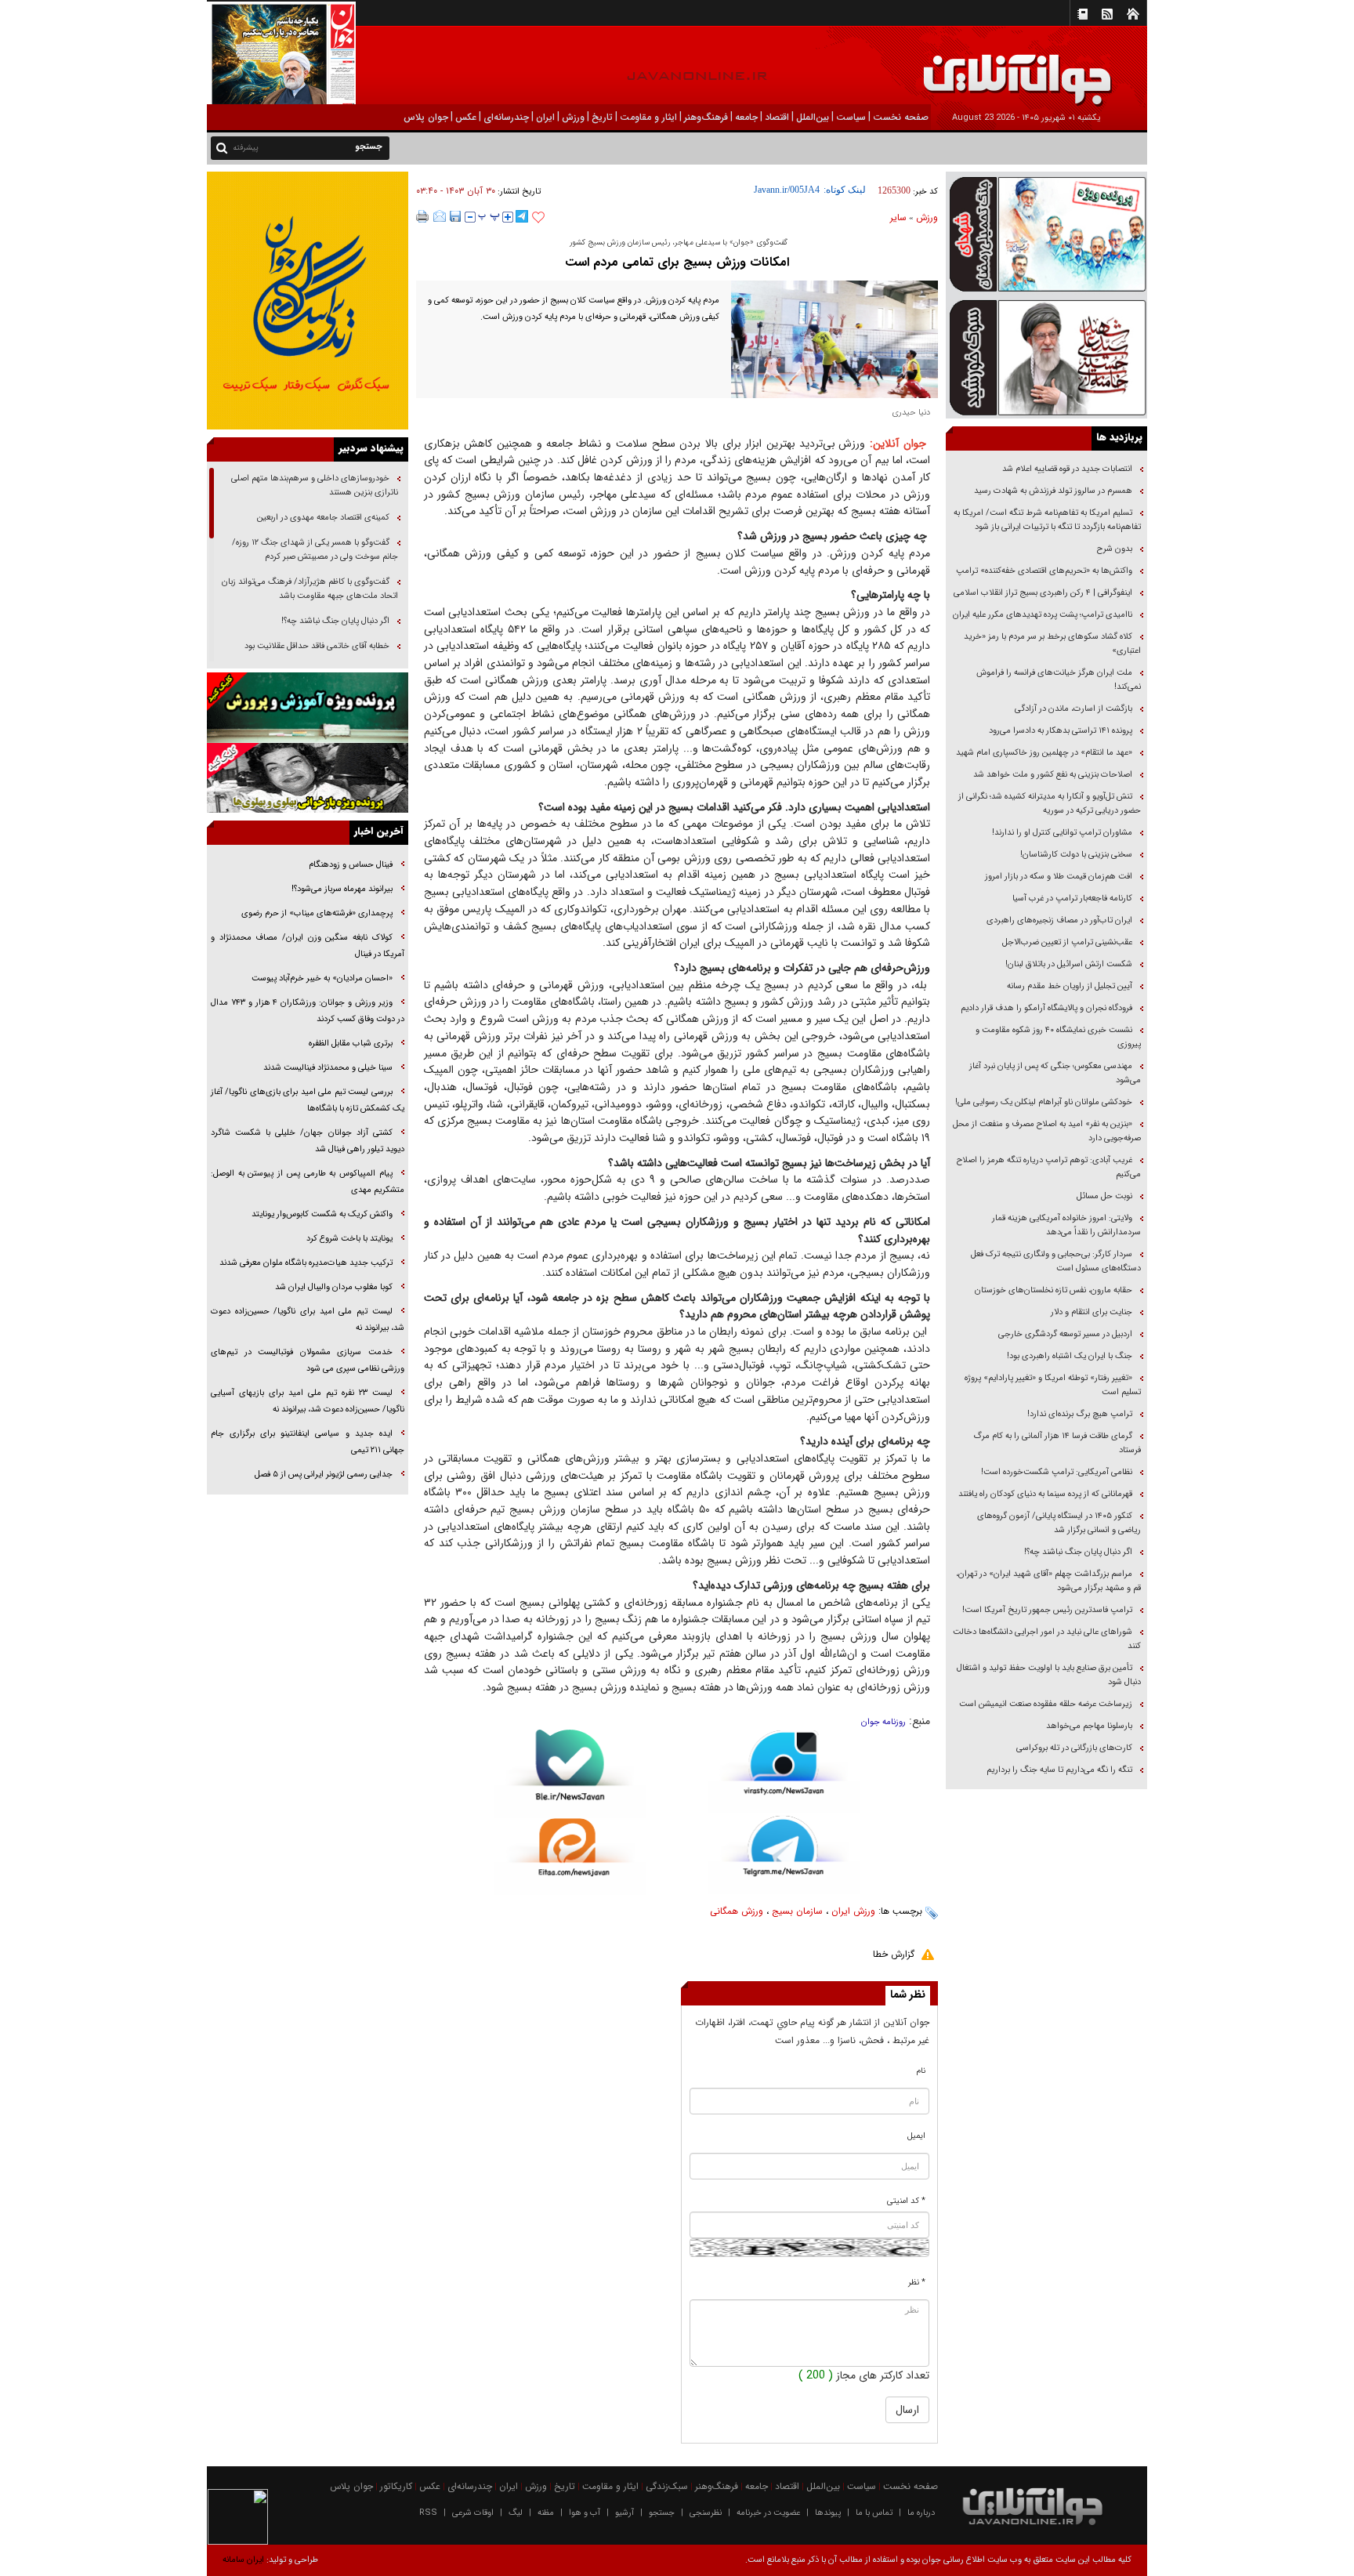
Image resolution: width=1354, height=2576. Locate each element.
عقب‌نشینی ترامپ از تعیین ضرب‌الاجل (1067, 942)
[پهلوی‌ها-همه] (308, 778)
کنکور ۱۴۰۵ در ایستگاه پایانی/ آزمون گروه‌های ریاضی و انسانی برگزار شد (1059, 1523)
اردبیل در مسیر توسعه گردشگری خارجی (1064, 1334)
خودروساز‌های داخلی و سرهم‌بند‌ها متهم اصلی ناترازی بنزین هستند (315, 485)
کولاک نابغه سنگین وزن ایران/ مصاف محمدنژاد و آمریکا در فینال (308, 946)
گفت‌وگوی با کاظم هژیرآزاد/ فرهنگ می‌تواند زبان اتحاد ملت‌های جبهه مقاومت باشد (310, 589)
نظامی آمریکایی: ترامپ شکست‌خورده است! (1057, 1472)
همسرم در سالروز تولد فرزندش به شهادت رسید (1053, 491)
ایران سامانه (243, 2560)
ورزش (927, 217)
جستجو (662, 2513)
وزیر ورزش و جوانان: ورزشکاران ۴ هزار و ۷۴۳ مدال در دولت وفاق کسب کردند (308, 1011)
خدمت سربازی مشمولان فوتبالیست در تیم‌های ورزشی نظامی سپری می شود (308, 1360)
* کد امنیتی (906, 2201)
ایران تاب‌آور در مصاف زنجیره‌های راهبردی (1059, 920)
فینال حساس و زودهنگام (349, 865)
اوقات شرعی (473, 2513)
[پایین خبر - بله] (570, 1774)
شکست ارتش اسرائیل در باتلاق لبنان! (1069, 964)
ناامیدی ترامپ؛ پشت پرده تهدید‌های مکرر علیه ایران (1043, 615)
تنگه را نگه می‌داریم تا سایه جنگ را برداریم (1059, 1770)
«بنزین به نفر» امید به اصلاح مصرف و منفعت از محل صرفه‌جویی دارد (1047, 1131)
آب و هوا (585, 2513)
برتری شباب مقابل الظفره (351, 1043)
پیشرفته (246, 148)
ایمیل (916, 2136)
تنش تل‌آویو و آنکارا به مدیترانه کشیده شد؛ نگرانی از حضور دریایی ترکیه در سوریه (1050, 804)
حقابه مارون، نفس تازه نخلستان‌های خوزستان (1054, 1290)
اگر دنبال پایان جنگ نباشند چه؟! (1078, 1552)
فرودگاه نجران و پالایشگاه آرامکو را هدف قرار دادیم (1046, 1008)
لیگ (516, 2513)
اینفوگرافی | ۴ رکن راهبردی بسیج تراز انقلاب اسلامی (1043, 593)
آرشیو (625, 2513)
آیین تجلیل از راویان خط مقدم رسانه (1070, 986)
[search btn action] (222, 147)
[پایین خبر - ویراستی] (784, 1772)
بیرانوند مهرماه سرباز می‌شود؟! (342, 889)
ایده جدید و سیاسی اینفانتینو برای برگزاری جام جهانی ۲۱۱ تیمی (308, 1442)
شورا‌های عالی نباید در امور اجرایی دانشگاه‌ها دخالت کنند (1047, 1639)
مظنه (546, 2513)
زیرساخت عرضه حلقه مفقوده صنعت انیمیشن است (1046, 1704)
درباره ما (921, 2513)
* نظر (917, 2283)
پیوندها (828, 2513)
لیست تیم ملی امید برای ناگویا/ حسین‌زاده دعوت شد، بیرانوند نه (308, 1320)
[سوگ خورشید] (1046, 356)
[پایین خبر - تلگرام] (784, 1854)
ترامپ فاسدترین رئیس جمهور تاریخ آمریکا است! (1047, 1610)
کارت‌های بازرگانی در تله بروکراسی (1074, 1748)
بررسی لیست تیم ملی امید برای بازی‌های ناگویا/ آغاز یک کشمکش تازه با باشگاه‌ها (308, 1100)
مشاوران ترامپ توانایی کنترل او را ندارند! (1062, 833)
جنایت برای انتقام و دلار (1092, 1312)
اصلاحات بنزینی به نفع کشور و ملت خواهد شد (1053, 775)
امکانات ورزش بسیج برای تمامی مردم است (677, 262)
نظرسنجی (706, 2513)
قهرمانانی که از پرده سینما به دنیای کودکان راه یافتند (1044, 1494)
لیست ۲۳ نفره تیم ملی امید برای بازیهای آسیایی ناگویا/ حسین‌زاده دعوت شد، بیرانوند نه (308, 1401)
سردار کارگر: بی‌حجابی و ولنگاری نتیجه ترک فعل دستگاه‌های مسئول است (1056, 1261)
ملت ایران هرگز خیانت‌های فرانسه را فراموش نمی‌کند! (1059, 680)
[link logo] (1177, 69)
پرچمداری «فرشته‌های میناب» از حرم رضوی (317, 913)
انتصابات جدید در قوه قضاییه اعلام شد (1067, 469)
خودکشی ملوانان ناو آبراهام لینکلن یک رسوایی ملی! (1044, 1102)
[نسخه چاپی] (423, 216)
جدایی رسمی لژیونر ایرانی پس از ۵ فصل (324, 1475)
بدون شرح (1115, 549)
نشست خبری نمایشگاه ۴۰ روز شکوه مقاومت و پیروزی (1058, 1037)
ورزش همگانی (737, 1911)
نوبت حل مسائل (1104, 1196)
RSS (428, 2513)
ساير (898, 217)
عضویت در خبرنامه (768, 2513)
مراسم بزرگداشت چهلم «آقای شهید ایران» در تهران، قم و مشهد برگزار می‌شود (1048, 1581)
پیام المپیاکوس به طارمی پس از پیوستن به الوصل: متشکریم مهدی (308, 1182)
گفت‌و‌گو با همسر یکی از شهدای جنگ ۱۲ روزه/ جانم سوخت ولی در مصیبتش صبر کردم (315, 550)
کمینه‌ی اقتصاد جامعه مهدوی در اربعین (322, 518)
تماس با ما (874, 2513)
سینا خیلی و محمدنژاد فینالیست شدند (328, 1068)
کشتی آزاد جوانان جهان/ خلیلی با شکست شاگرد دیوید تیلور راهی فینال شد (308, 1141)
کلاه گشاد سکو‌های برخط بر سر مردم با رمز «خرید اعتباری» (1052, 644)
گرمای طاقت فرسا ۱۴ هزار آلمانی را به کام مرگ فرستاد (1057, 1443)
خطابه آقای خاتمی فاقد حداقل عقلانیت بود (317, 646)
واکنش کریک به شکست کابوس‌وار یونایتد (322, 1214)
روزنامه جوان (883, 1722)
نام (921, 2071)
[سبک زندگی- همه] (308, 301)
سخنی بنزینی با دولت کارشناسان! (1076, 855)
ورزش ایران (853, 1911)
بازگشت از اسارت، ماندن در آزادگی (1072, 709)
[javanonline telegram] (522, 216)
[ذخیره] (455, 216)
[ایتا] (570, 1857)
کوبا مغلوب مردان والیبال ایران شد (334, 1287)
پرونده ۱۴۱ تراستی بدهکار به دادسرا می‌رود (1061, 731)
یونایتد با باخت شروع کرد (349, 1239)
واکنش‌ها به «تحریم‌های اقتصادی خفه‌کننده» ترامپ (1044, 571)
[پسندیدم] (538, 218)
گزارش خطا (894, 1954)
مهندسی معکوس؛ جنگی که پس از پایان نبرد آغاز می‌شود (1055, 1073)
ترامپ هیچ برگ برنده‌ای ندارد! (1080, 1414)
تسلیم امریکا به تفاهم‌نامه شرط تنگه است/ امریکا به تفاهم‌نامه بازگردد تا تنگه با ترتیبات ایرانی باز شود (1047, 520)
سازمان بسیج (797, 1911)
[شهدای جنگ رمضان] (1046, 233)
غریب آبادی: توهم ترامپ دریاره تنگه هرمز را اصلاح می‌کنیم (1049, 1167)
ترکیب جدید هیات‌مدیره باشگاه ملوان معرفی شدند (306, 1263)
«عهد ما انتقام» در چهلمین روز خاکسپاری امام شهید (1044, 753)
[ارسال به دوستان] (440, 216)
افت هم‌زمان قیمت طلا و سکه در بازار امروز (1059, 877)
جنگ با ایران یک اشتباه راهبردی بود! (1070, 1356)
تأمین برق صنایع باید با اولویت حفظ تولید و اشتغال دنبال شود (1049, 1675)
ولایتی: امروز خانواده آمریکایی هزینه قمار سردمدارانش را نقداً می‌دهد (1066, 1225)
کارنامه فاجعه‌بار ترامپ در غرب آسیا (1072, 899)
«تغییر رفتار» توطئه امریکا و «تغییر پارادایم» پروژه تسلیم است (1053, 1385)
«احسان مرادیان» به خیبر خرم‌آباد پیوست (322, 978)
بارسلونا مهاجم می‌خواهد (1089, 1726)
